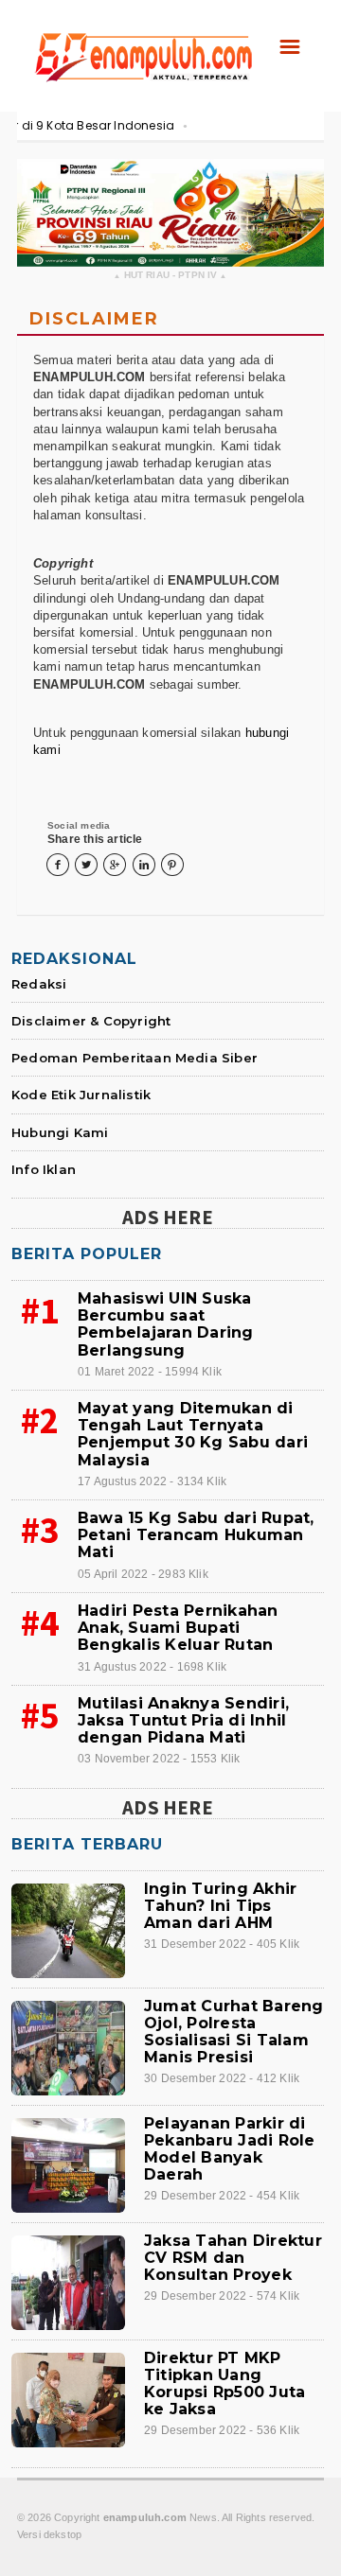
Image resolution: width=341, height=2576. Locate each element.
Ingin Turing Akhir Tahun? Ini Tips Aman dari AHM (220, 1906)
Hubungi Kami (60, 1132)
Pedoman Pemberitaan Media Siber (135, 1058)
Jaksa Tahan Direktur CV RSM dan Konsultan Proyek (233, 2258)
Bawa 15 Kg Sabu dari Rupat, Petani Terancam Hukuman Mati (196, 1535)
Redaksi (39, 984)
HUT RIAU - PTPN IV (170, 276)
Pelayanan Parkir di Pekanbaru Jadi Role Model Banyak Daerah (230, 2149)
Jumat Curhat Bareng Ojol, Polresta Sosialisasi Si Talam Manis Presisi (234, 2032)
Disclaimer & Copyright (91, 1021)
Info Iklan (44, 1169)
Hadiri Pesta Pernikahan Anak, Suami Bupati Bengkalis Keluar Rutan (178, 1628)
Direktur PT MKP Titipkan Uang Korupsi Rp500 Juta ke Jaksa (224, 2384)
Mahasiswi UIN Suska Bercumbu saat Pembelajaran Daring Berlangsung (166, 1324)
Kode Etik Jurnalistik (81, 1095)
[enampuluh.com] (143, 36)
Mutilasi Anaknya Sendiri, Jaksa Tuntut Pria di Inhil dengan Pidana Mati (183, 1720)
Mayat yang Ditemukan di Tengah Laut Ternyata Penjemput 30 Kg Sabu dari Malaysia (193, 1434)
